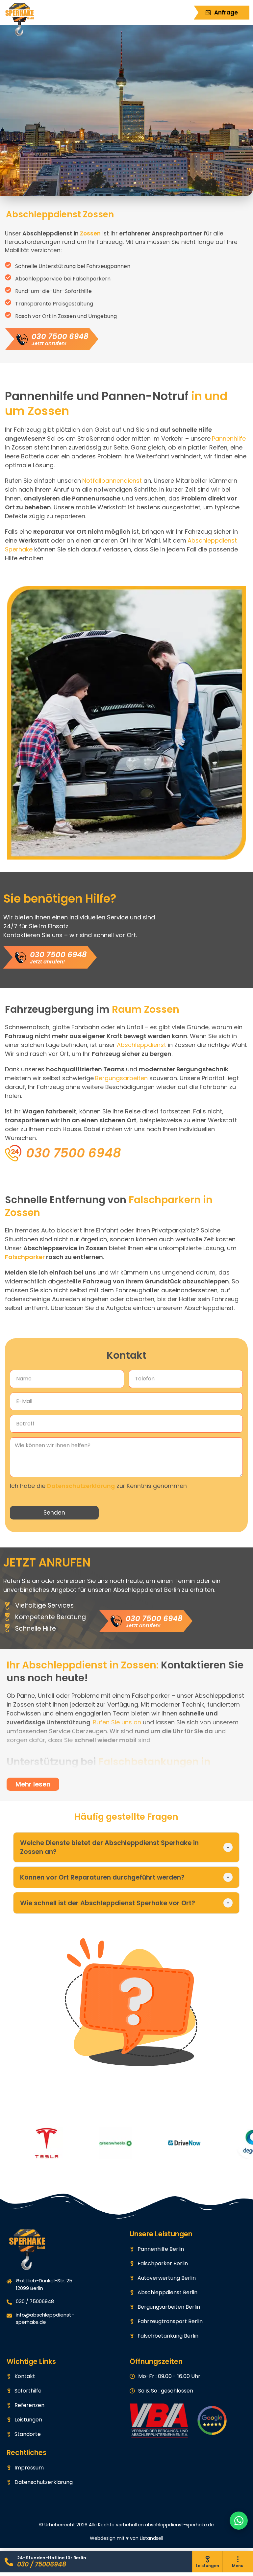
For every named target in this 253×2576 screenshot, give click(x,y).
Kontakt (25, 2376)
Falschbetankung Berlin (168, 2336)
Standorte (28, 2434)
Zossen (90, 233)
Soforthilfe (28, 2391)
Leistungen (28, 2420)
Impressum (29, 2468)
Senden (54, 1513)
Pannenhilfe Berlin (161, 2249)
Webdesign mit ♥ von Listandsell (126, 2538)
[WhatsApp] (239, 2521)
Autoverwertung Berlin (167, 2278)
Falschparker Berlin (163, 2263)
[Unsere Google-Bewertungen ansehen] (212, 2420)
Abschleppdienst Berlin (167, 2292)
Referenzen (29, 2405)
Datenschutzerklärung (81, 1486)
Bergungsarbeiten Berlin (169, 2307)
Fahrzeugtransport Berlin (170, 2321)
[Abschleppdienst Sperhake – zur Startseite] (26, 20)
